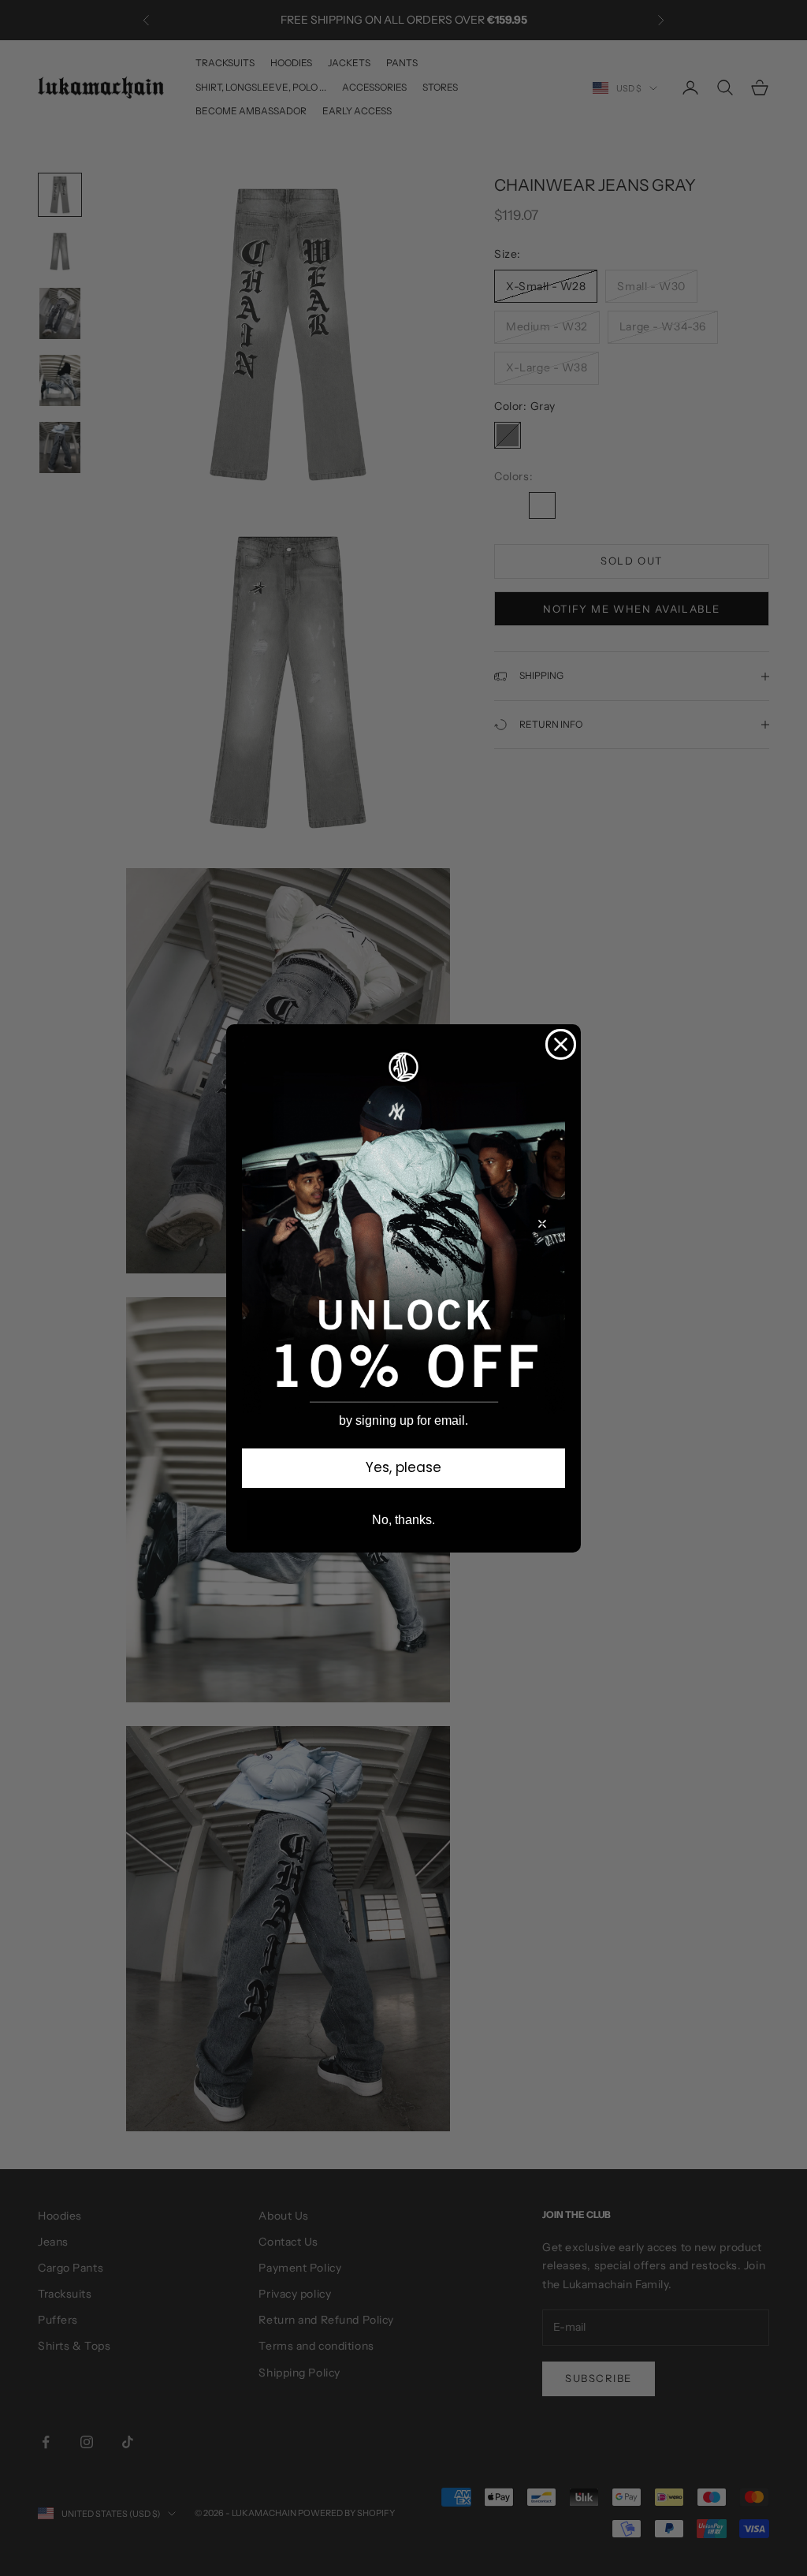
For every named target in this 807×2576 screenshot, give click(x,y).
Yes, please (403, 1467)
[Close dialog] (561, 1044)
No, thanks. (403, 1520)
